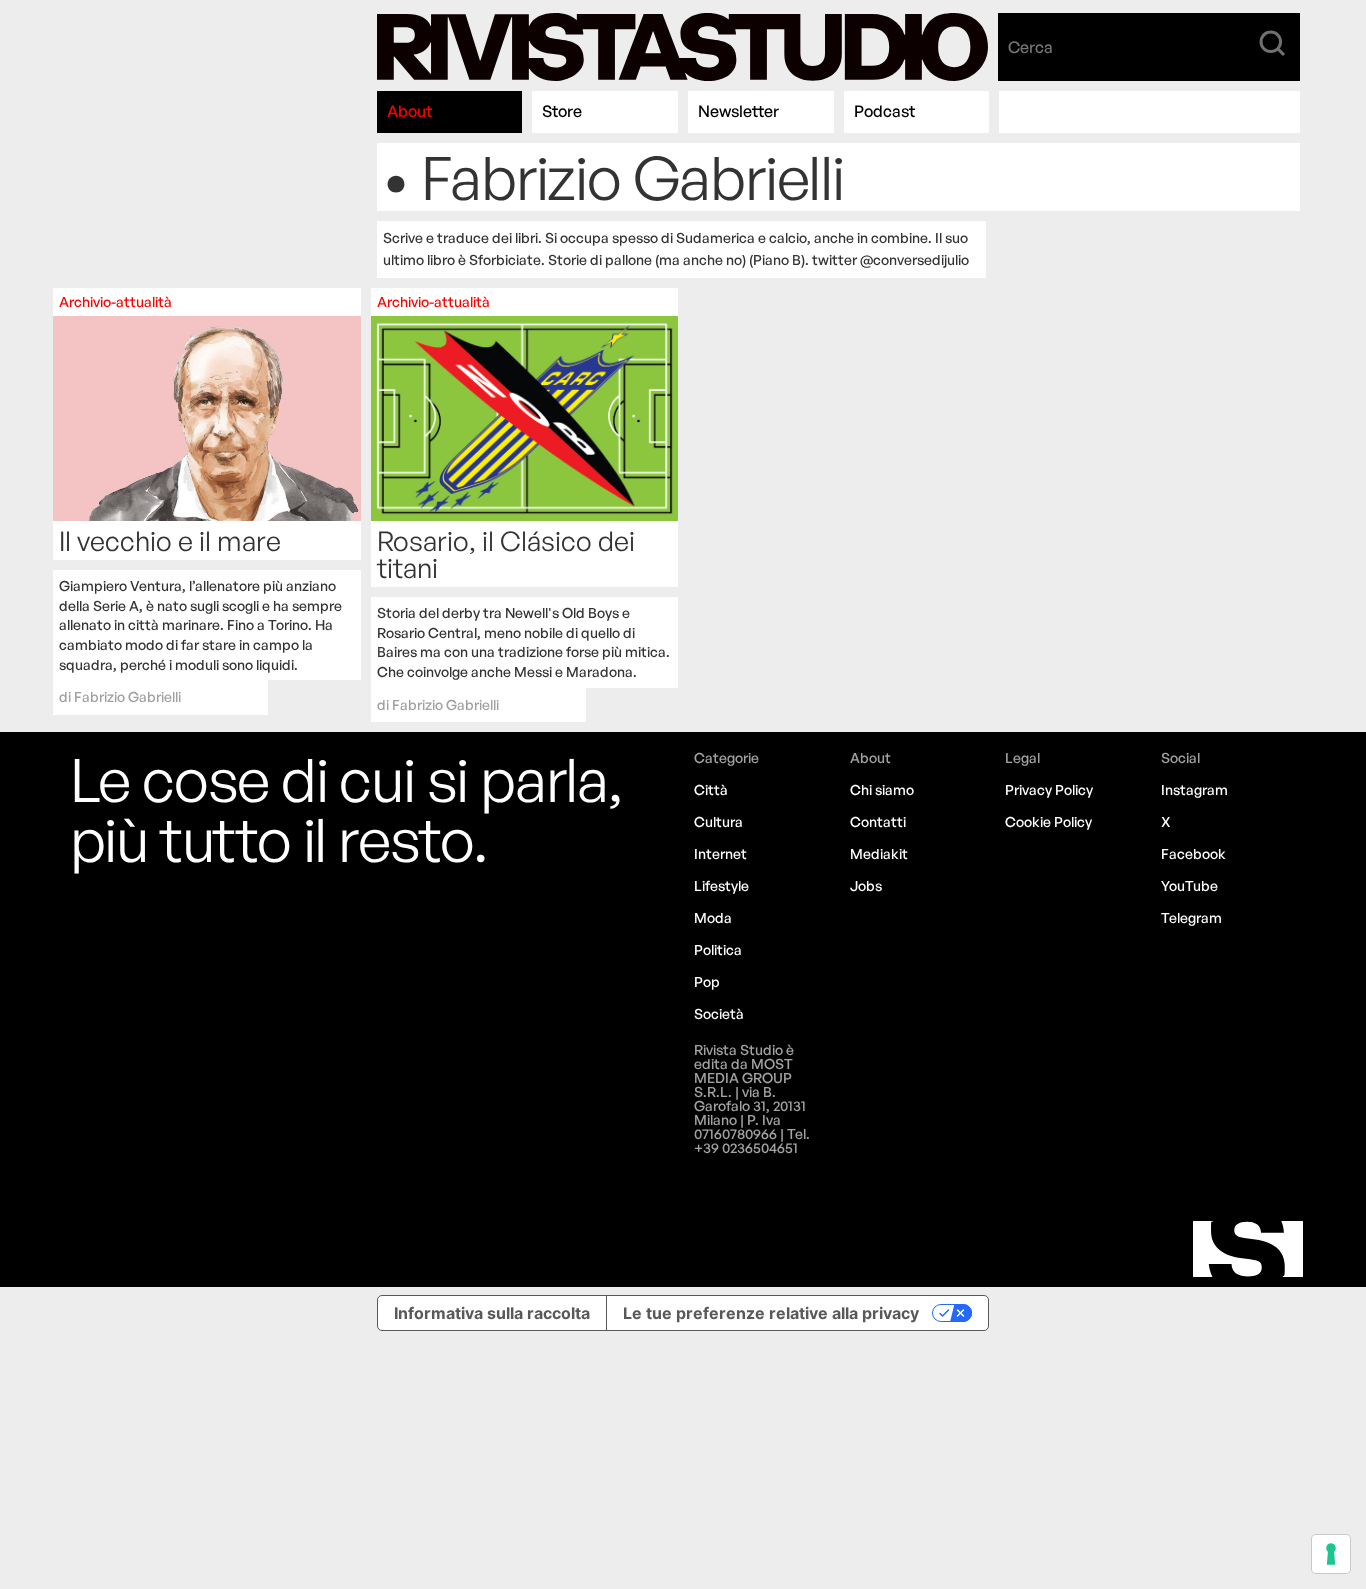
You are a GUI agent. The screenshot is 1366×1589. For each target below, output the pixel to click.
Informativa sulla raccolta (492, 1313)
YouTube (1189, 885)
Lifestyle (721, 885)
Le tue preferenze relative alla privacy (771, 1313)
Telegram (1191, 917)
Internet (720, 853)
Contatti (878, 821)
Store (562, 111)
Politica (718, 949)
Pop (707, 981)
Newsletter (738, 111)
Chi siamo (882, 789)
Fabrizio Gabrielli (127, 696)
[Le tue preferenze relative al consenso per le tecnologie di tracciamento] (1331, 1554)
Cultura (718, 821)
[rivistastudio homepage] (683, 47)
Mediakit (879, 853)
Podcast (884, 111)
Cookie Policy (1048, 821)
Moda (713, 917)
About (409, 111)
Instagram (1194, 789)
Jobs (866, 885)
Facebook (1193, 853)
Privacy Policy (1049, 789)
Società (719, 1013)
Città (711, 789)
